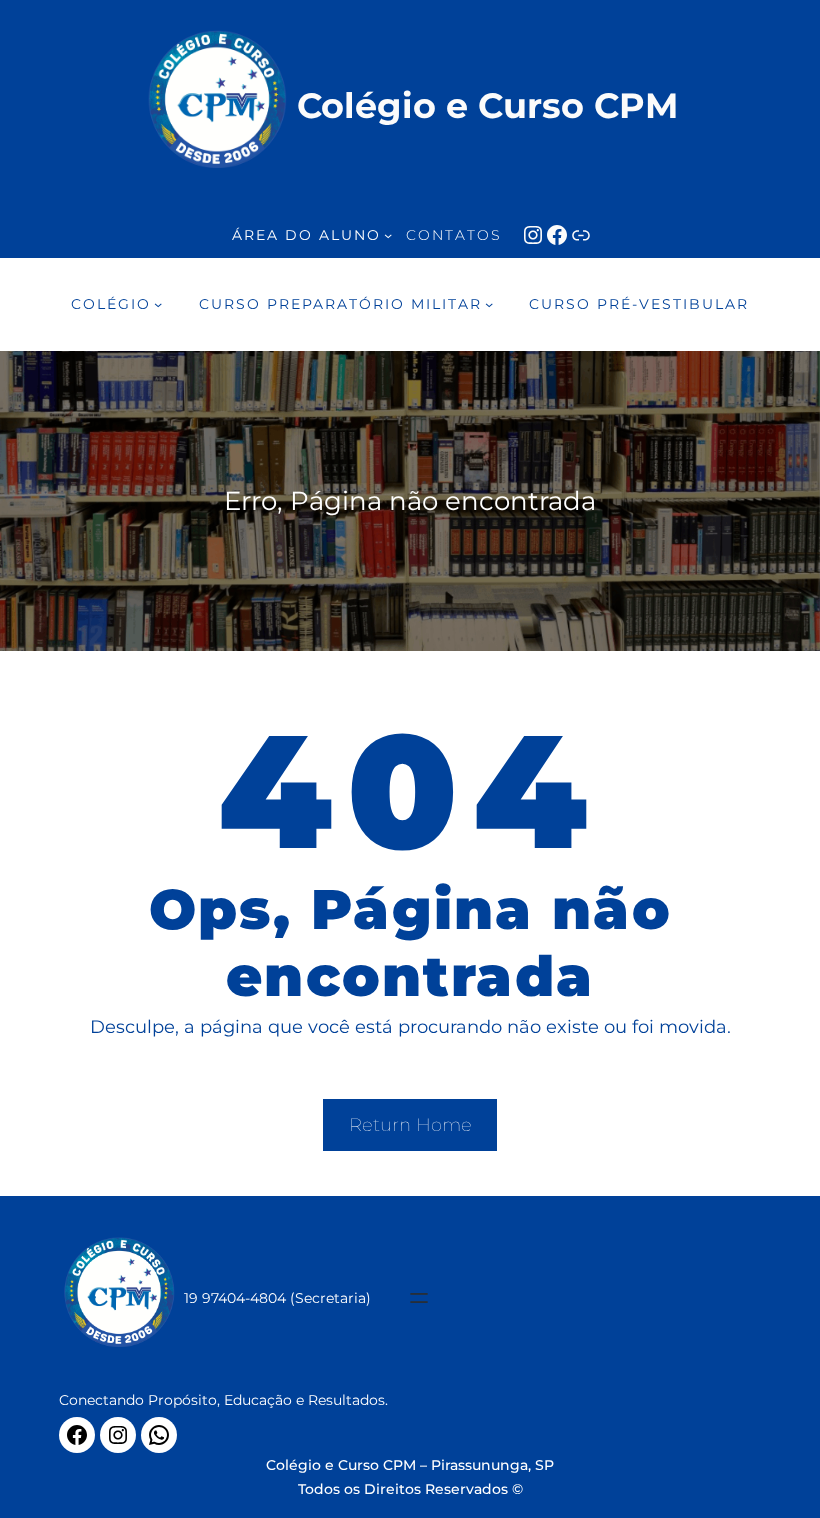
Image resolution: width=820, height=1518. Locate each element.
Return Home (410, 1125)
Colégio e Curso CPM (487, 105)
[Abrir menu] (419, 1298)
